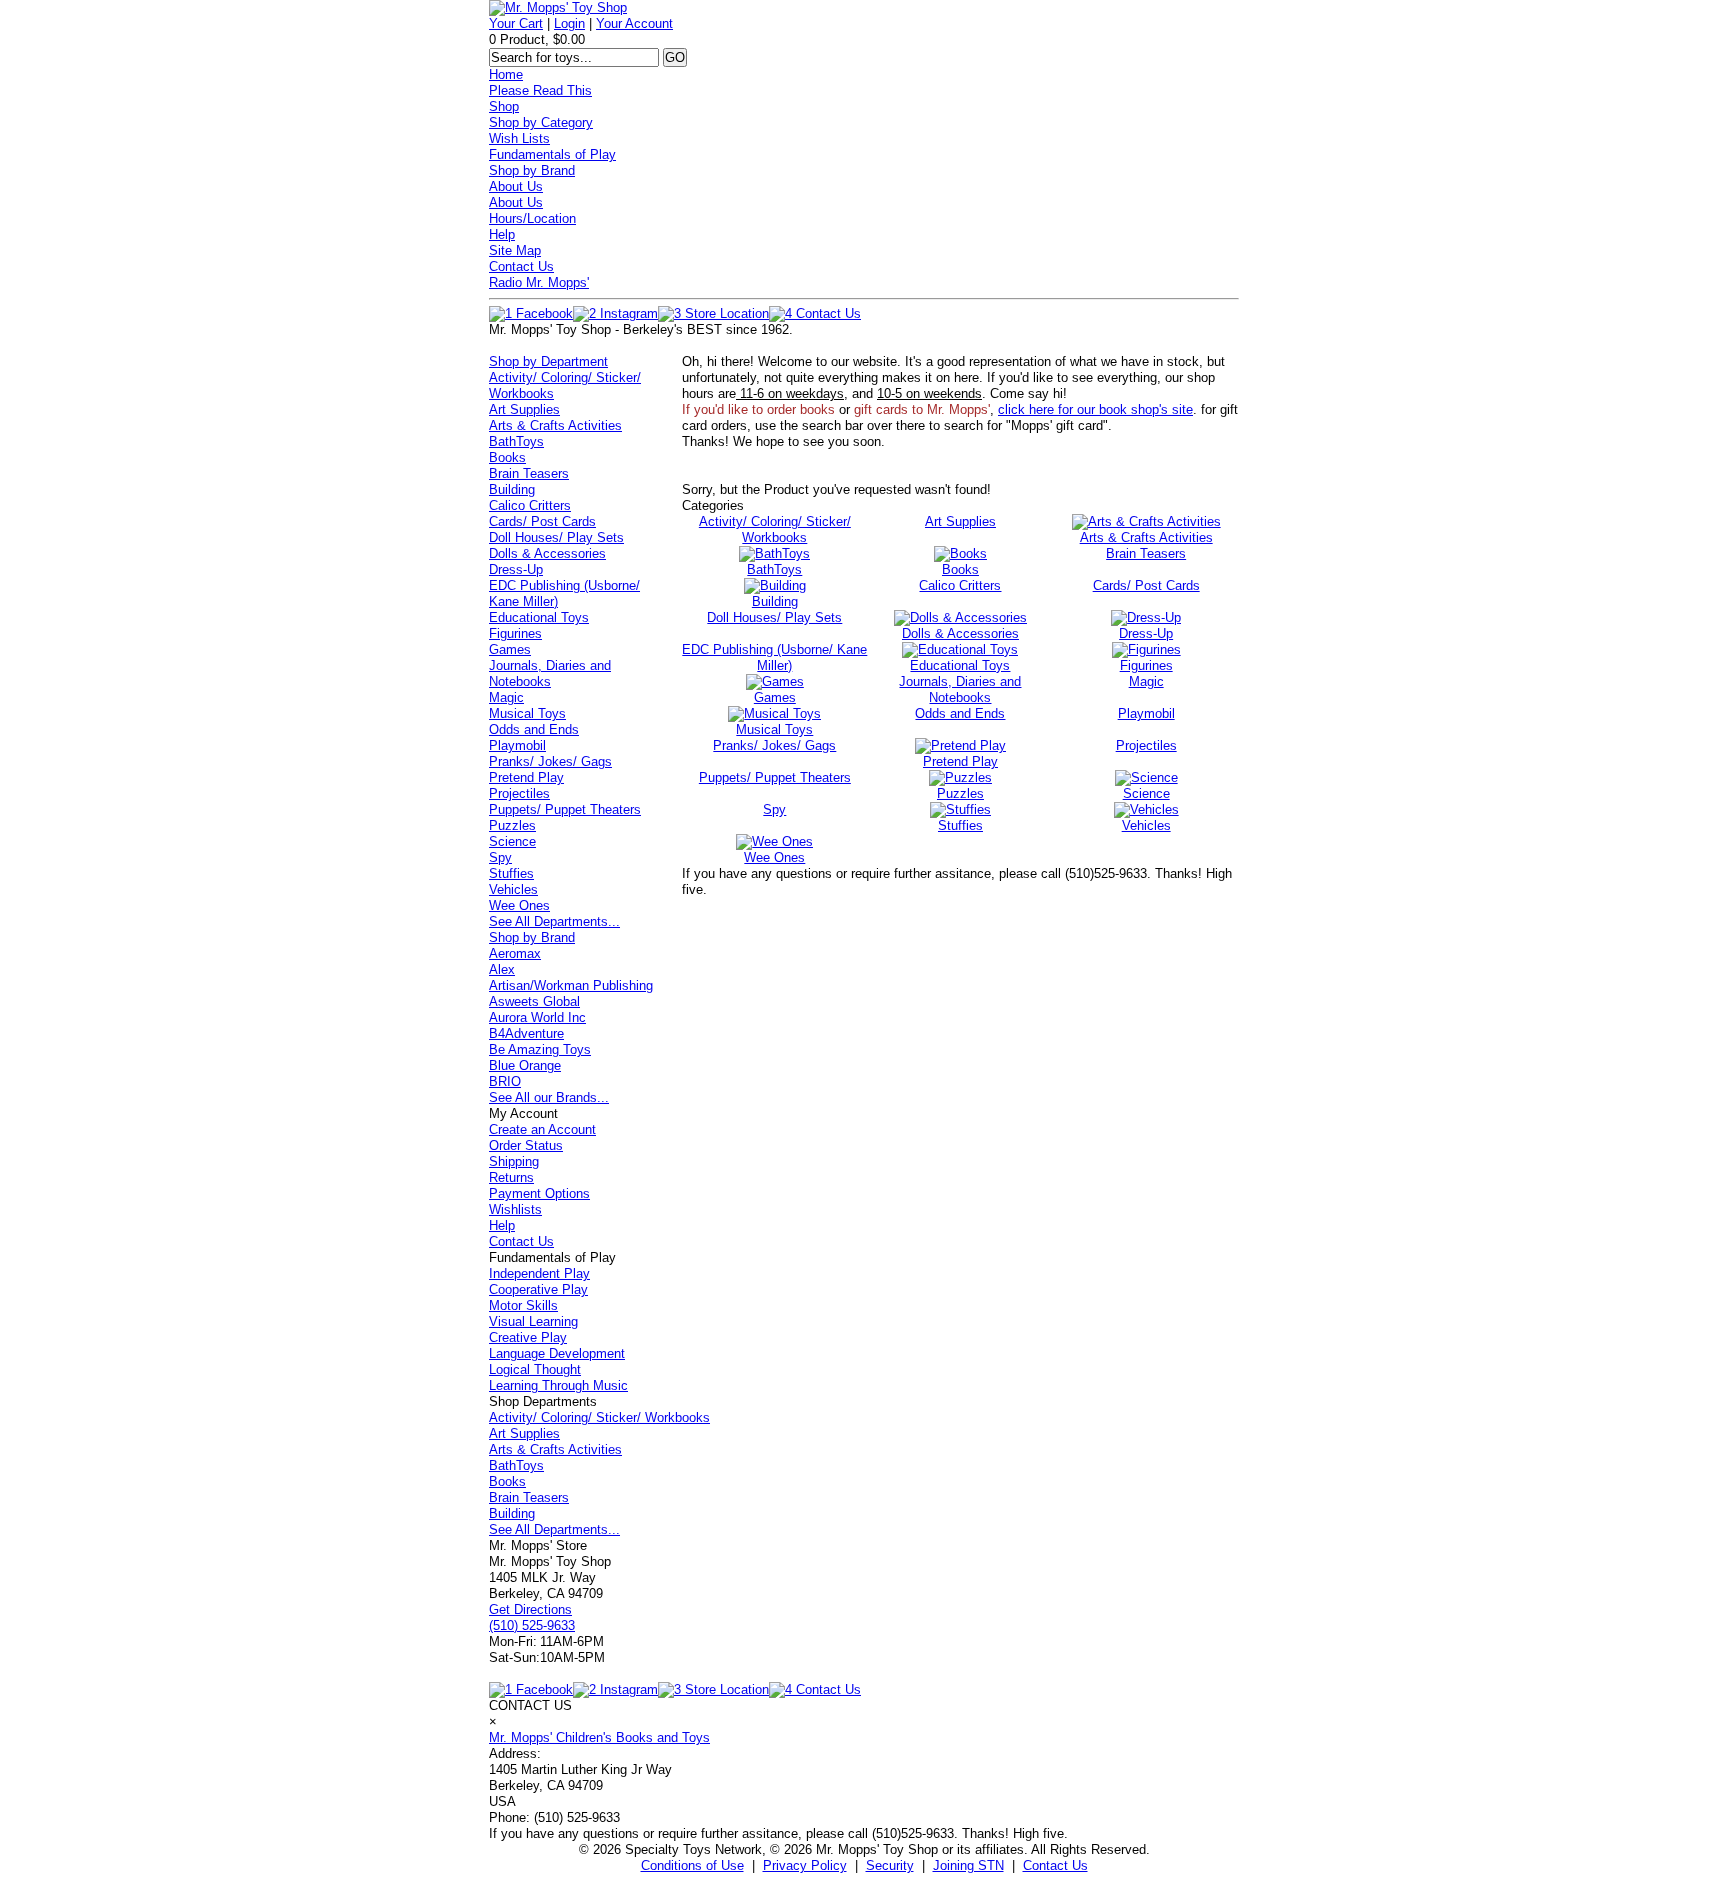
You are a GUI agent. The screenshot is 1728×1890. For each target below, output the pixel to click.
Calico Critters (530, 505)
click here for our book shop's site (1095, 409)
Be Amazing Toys (540, 1049)
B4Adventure (526, 1033)
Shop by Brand (532, 170)
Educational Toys (539, 617)
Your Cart (516, 23)
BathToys (516, 441)
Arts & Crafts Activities (555, 425)
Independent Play (539, 1273)
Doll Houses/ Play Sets (556, 537)
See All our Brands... (549, 1097)
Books (507, 457)
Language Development (557, 1353)
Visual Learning (533, 1321)
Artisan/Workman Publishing (571, 985)
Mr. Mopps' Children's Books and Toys (599, 1737)
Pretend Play (526, 777)
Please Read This (540, 90)
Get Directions (530, 1609)
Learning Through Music (558, 1385)
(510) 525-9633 (532, 1625)
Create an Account (542, 1129)
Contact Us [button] (1055, 1865)
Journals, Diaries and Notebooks (550, 673)
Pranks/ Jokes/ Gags (550, 761)
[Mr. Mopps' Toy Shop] (558, 7)
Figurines (515, 633)
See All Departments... (554, 921)
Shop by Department (548, 361)
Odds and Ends (534, 729)
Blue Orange (525, 1065)
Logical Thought (535, 1369)
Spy (500, 857)
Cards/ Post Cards (542, 521)
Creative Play (528, 1337)
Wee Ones (519, 905)
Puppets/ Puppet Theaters (565, 809)
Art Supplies (524, 409)
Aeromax (515, 953)
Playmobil (517, 745)
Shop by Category (541, 122)
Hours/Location (532, 218)
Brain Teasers (529, 473)
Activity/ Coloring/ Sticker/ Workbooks (599, 1417)
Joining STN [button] (968, 1865)
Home (506, 74)
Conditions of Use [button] (692, 1865)
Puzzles (512, 825)
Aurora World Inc (537, 1017)
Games (510, 649)
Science (512, 841)
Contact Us (521, 266)
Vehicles (513, 889)
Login (569, 23)
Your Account (634, 23)
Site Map (515, 250)
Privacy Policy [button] (805, 1865)
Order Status (526, 1145)
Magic (506, 697)
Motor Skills (523, 1305)
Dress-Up (516, 569)
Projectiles (519, 793)
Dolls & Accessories (547, 553)
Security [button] (890, 1865)
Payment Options (539, 1193)
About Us (516, 186)
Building (512, 489)
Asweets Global (534, 1001)
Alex (502, 969)
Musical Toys (527, 713)
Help (502, 234)
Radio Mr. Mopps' (539, 282)
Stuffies (511, 873)
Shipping (514, 1161)
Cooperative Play (538, 1289)
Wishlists (515, 1209)
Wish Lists (519, 138)
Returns (511, 1177)
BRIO (505, 1081)
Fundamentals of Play (552, 154)
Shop (504, 106)
